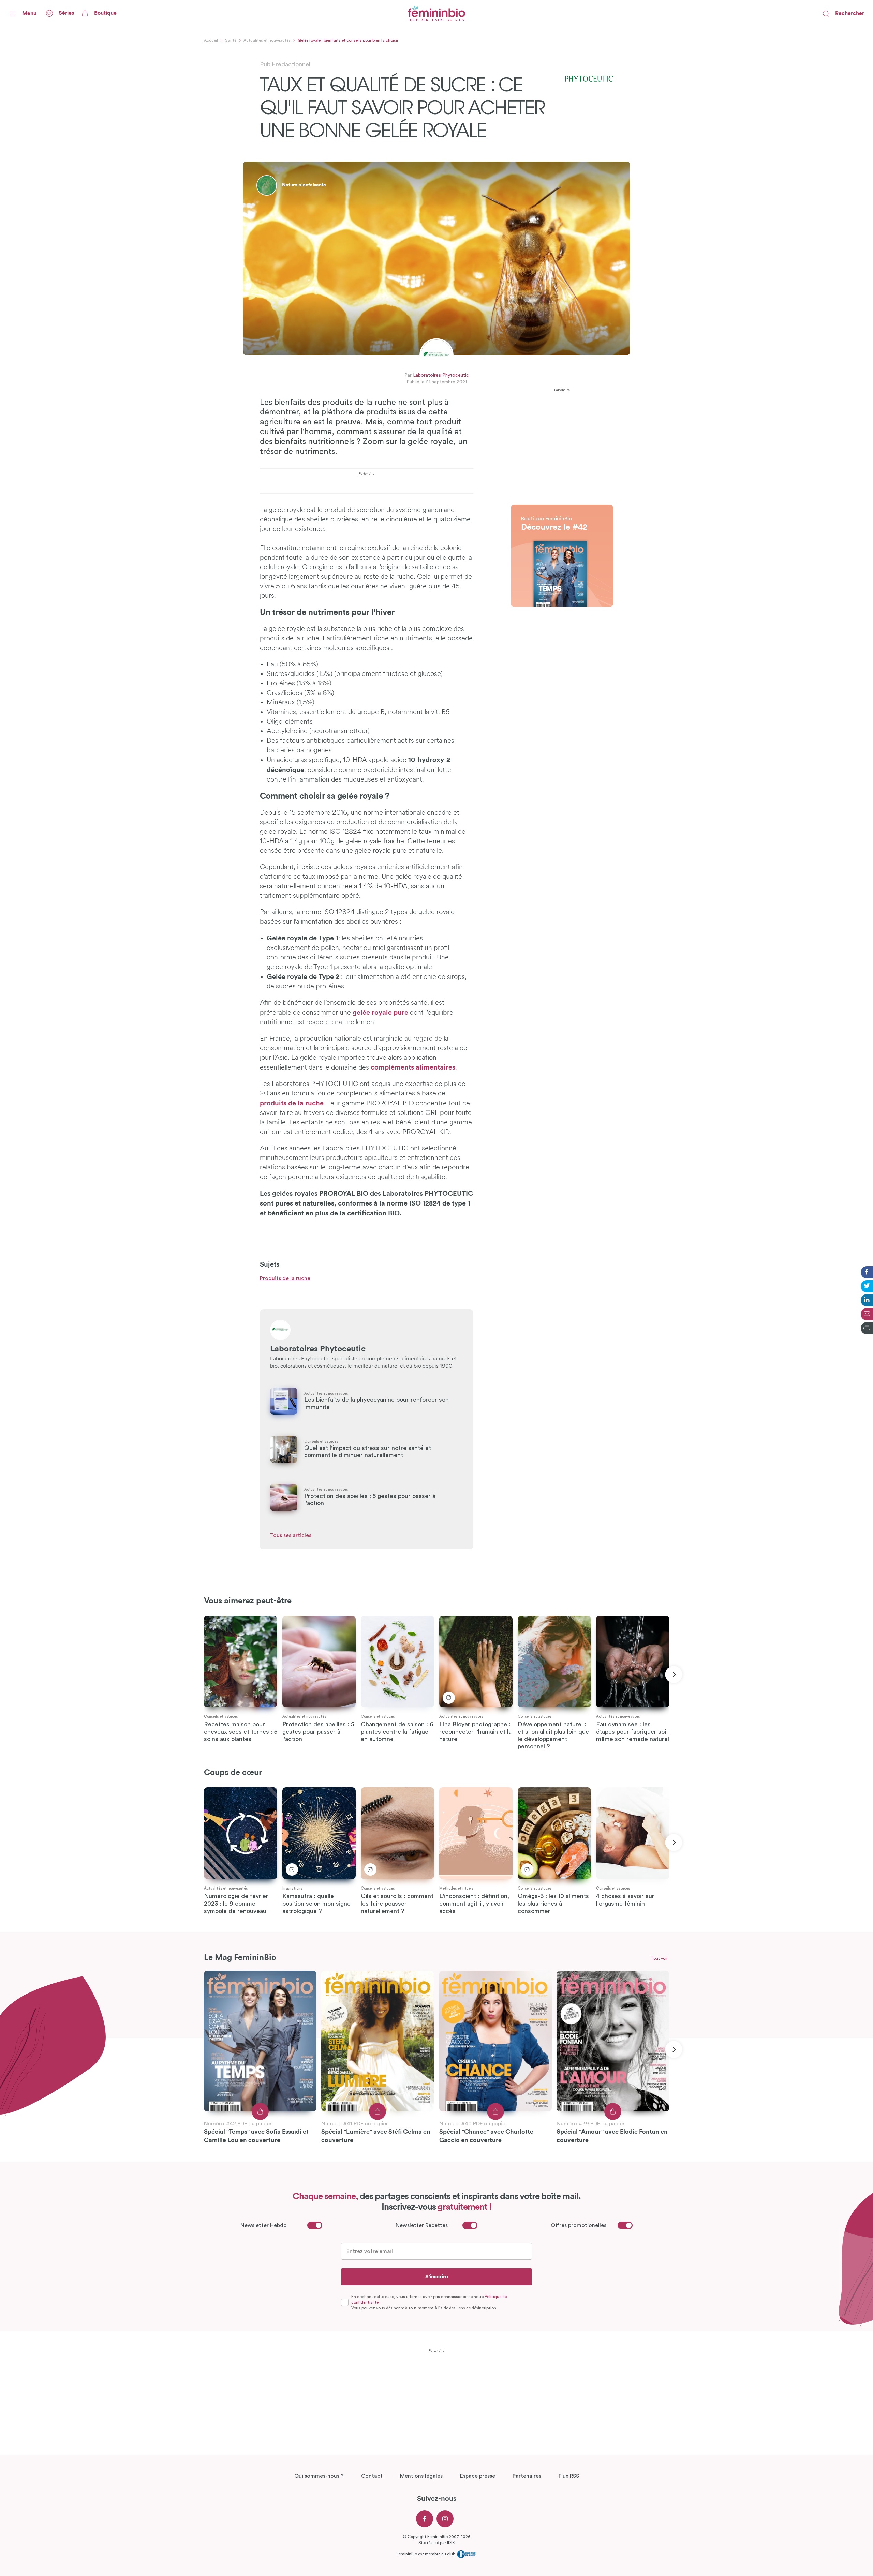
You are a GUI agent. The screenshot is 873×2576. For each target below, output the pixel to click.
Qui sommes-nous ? (319, 2476)
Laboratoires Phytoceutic (441, 376)
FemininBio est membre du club (426, 2554)
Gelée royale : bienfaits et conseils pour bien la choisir (348, 40)
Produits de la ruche (285, 1278)
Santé (231, 40)
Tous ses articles (291, 1535)
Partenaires (527, 2476)
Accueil (211, 40)
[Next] (674, 1675)
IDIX (451, 2543)
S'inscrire (437, 2277)
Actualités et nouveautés (267, 40)
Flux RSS (569, 2476)
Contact (372, 2476)
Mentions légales (421, 2476)
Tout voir (659, 1958)
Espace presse (478, 2476)
